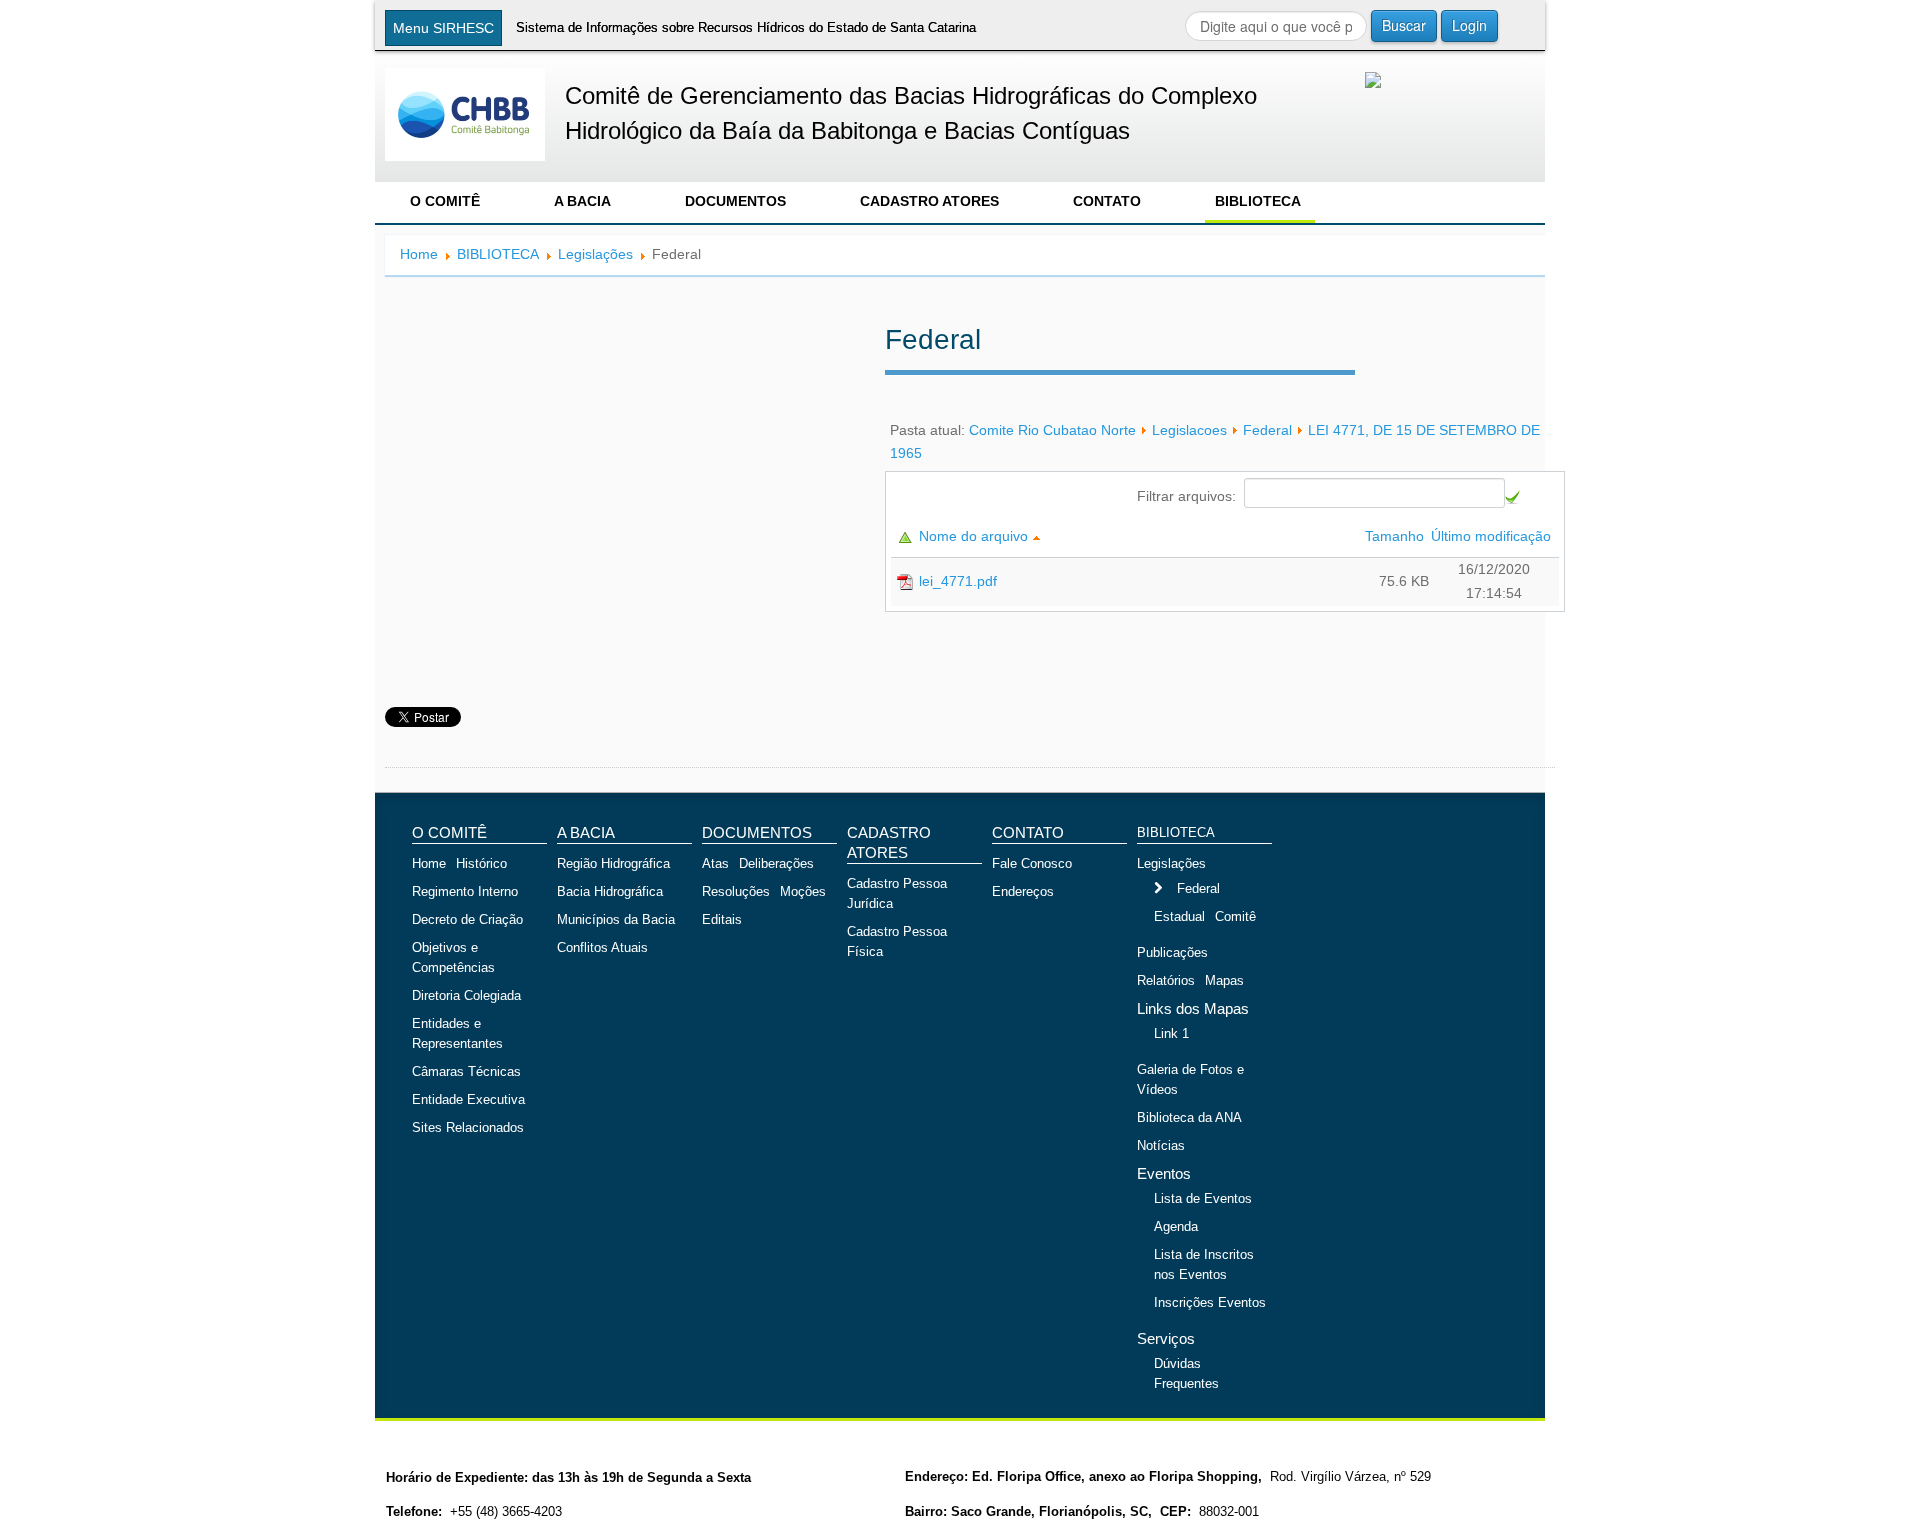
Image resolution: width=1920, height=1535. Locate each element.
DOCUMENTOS (735, 201)
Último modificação (1493, 536)
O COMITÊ (445, 201)
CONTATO (1107, 201)
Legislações (595, 254)
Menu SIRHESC (443, 28)
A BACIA (582, 201)
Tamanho (1396, 536)
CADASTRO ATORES (929, 201)
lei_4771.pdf (958, 581)
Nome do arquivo (975, 536)
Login (1469, 25)
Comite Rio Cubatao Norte (1052, 430)
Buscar (1404, 25)
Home (419, 254)
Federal (1267, 430)
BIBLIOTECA (1258, 201)
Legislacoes (1189, 430)
